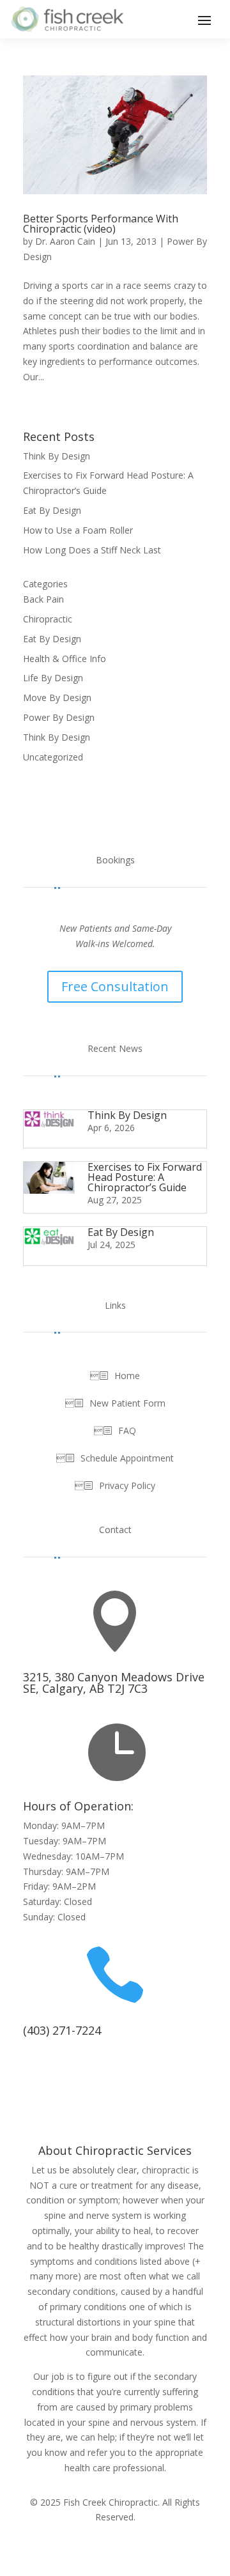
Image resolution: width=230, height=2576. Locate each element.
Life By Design (53, 678)
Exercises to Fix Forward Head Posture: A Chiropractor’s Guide (145, 1177)
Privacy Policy (127, 1486)
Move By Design (57, 698)
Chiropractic (48, 619)
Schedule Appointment (127, 1459)
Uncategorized (53, 757)
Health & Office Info (65, 659)
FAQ (127, 1431)
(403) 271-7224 (62, 2030)
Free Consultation (115, 986)
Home (127, 1376)
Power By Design (59, 717)
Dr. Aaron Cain (65, 241)
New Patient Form (127, 1404)
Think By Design (57, 456)
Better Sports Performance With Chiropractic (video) (101, 224)
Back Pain (43, 599)
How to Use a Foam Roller (78, 530)
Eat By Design (52, 510)
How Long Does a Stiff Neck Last (92, 550)
